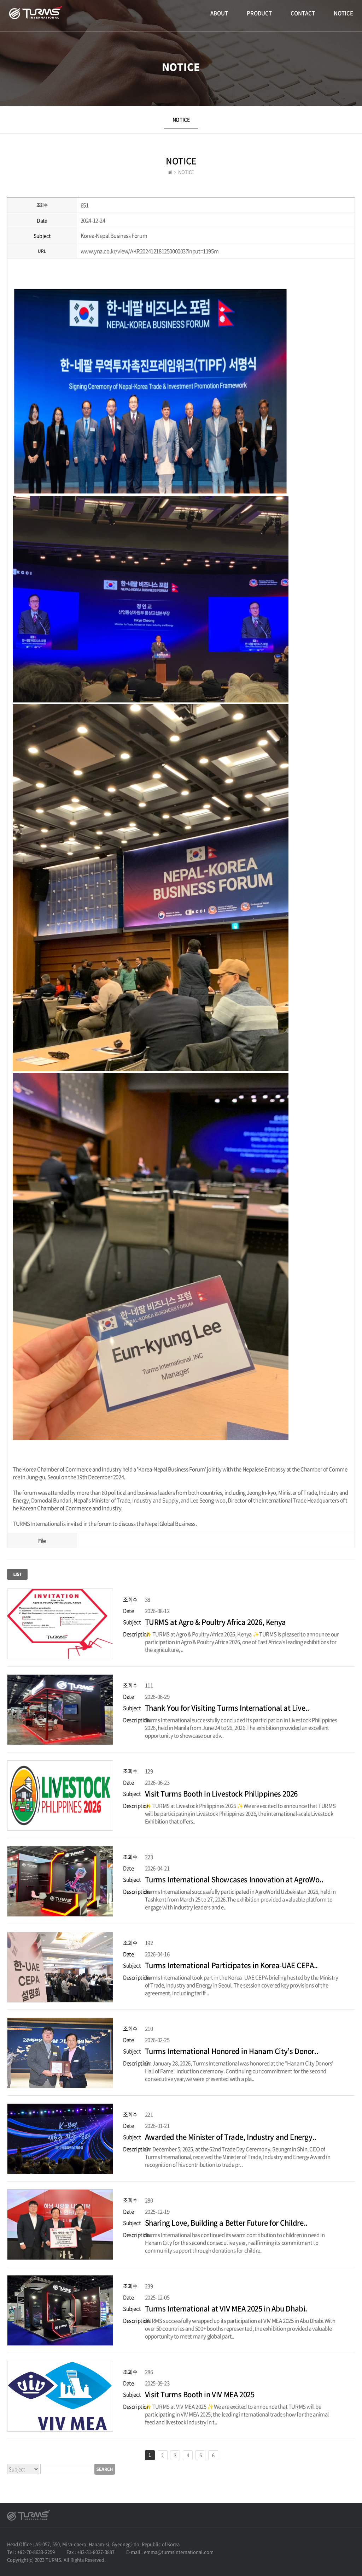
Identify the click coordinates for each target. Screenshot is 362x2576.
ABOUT (219, 13)
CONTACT (303, 13)
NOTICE (343, 13)
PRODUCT (259, 13)
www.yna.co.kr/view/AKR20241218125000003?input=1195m (150, 251)
